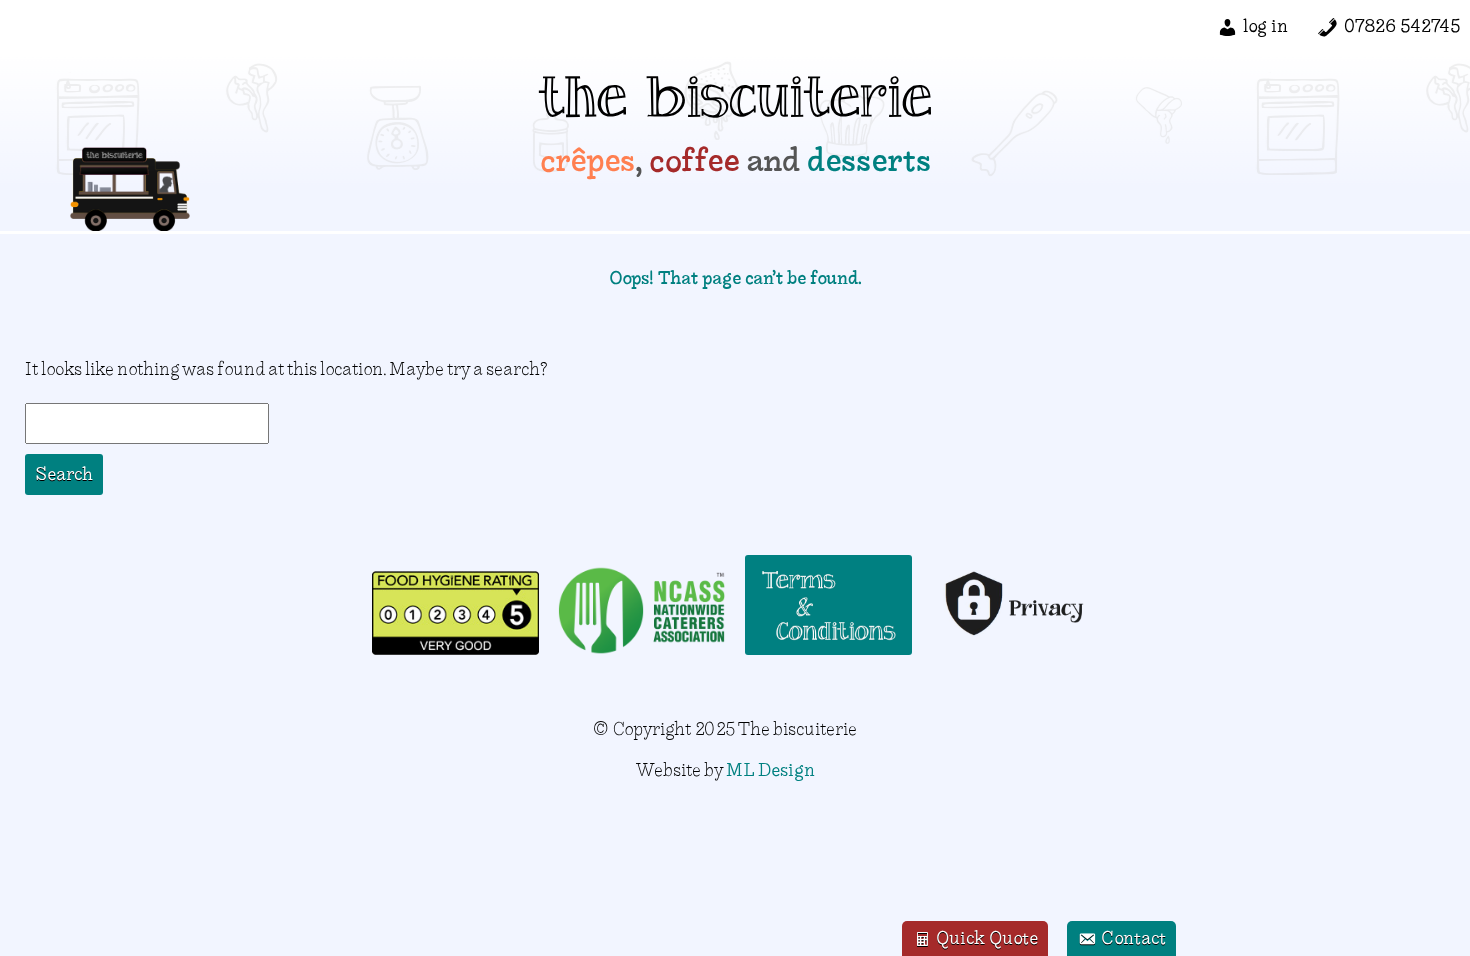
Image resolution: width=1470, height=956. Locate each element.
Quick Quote (985, 937)
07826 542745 (1402, 25)
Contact (1131, 937)
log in (1265, 25)
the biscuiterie (735, 105)
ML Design (770, 769)
